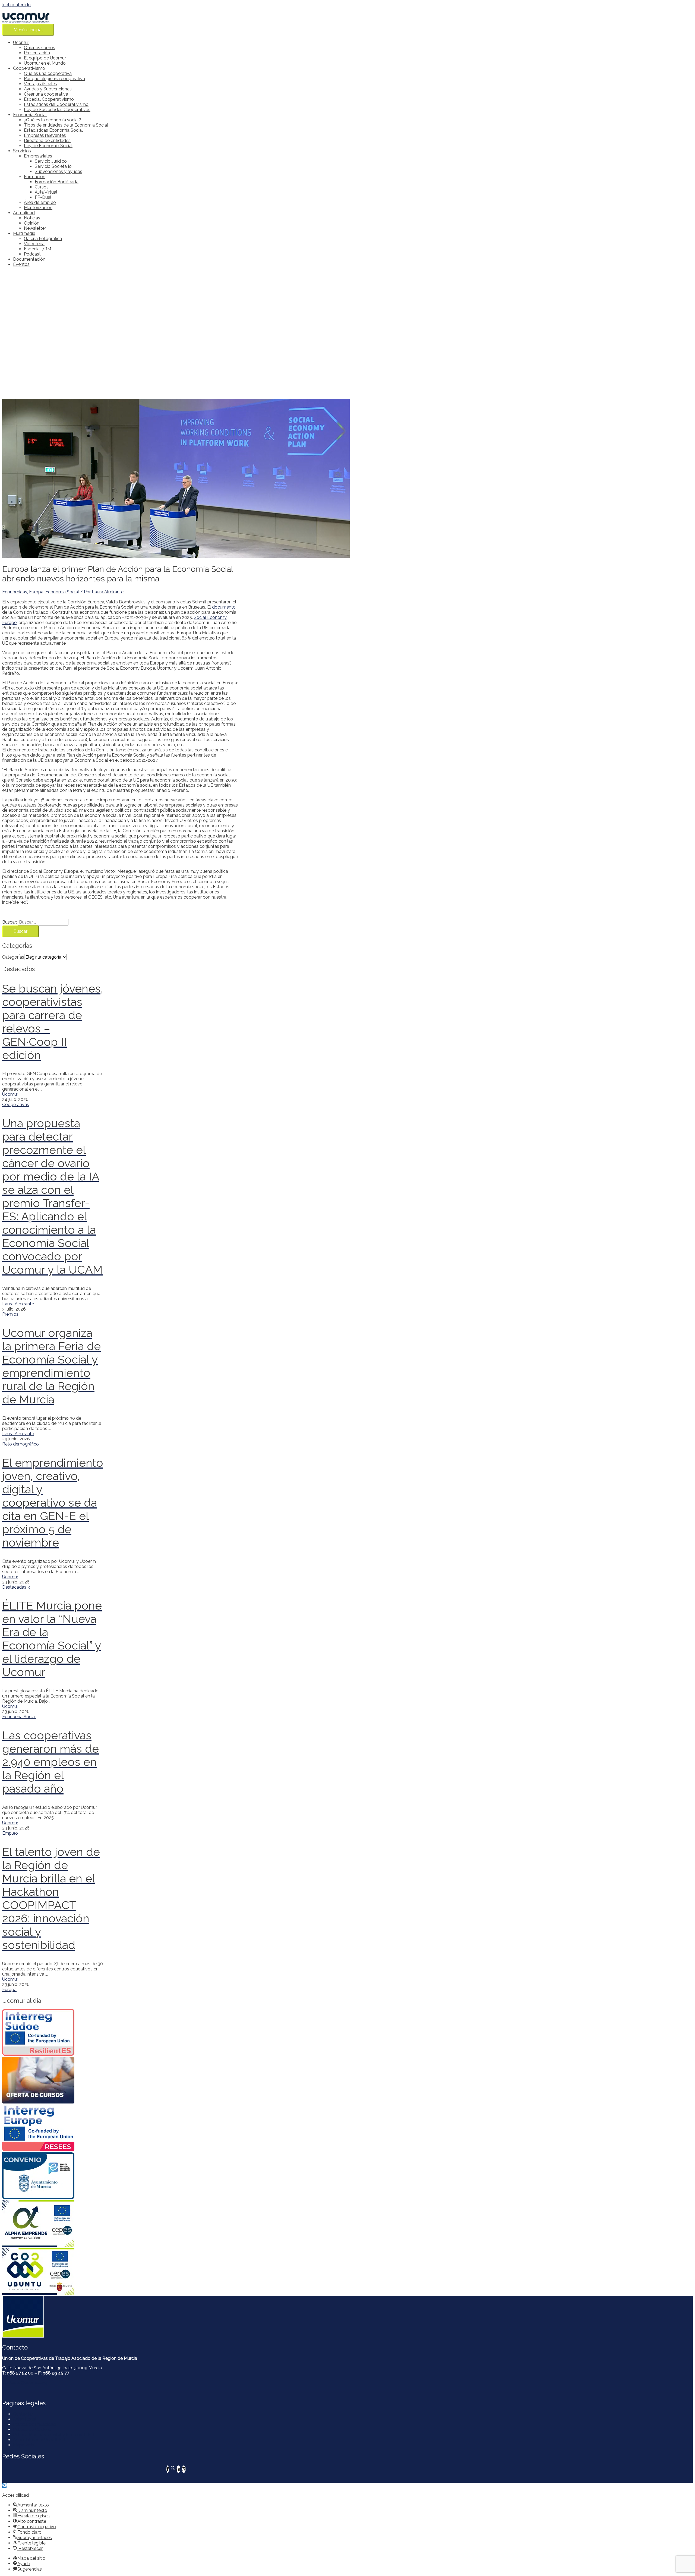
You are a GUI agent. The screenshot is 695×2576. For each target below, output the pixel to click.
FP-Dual (43, 197)
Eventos (21, 264)
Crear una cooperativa (46, 94)
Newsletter (35, 228)
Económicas (15, 592)
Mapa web (24, 2445)
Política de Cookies (32, 2429)
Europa (36, 592)
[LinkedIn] (178, 2469)
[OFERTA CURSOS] (53, 2081)
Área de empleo (40, 202)
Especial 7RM (37, 249)
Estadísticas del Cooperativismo (56, 104)
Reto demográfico (20, 1444)
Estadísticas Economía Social (53, 130)
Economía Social (30, 115)
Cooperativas (16, 1105)
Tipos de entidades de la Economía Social (66, 125)
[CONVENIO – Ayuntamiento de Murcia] (53, 2176)
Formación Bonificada (57, 182)
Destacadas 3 (16, 1587)
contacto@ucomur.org (25, 2383)
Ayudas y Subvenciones (48, 89)
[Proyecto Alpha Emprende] (53, 2224)
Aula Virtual (46, 192)
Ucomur (21, 42)
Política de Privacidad (34, 2424)
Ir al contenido (16, 5)
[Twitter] (173, 2469)
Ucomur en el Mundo (45, 63)
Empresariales (38, 156)
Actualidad (24, 213)
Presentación (37, 53)
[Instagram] (184, 2469)
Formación (35, 177)
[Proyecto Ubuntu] (53, 2272)
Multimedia (24, 233)
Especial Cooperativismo (49, 99)
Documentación (29, 259)
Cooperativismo (29, 68)
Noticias (32, 218)
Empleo (10, 1833)
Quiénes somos (40, 48)
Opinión (32, 223)
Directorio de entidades (47, 141)
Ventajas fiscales (40, 84)
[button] (4, 2486)
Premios (10, 1314)
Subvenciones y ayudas (59, 171)
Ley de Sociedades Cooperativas (57, 110)
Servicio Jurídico (51, 161)
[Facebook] (168, 2469)
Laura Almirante (18, 1304)
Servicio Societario (53, 166)
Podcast (32, 254)
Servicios (22, 151)
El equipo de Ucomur (45, 58)
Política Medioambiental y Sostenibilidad (54, 2435)
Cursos (42, 187)
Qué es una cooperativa (48, 73)
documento (224, 607)
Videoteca (34, 244)
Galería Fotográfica (43, 239)
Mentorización (38, 208)
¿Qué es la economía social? (53, 120)
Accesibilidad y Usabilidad (39, 2440)
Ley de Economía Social (48, 146)
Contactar (23, 2414)
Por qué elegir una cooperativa (54, 79)
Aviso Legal (25, 2419)
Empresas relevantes (45, 135)
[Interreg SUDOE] (53, 2033)
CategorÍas (13, 957)
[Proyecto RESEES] (53, 2128)
